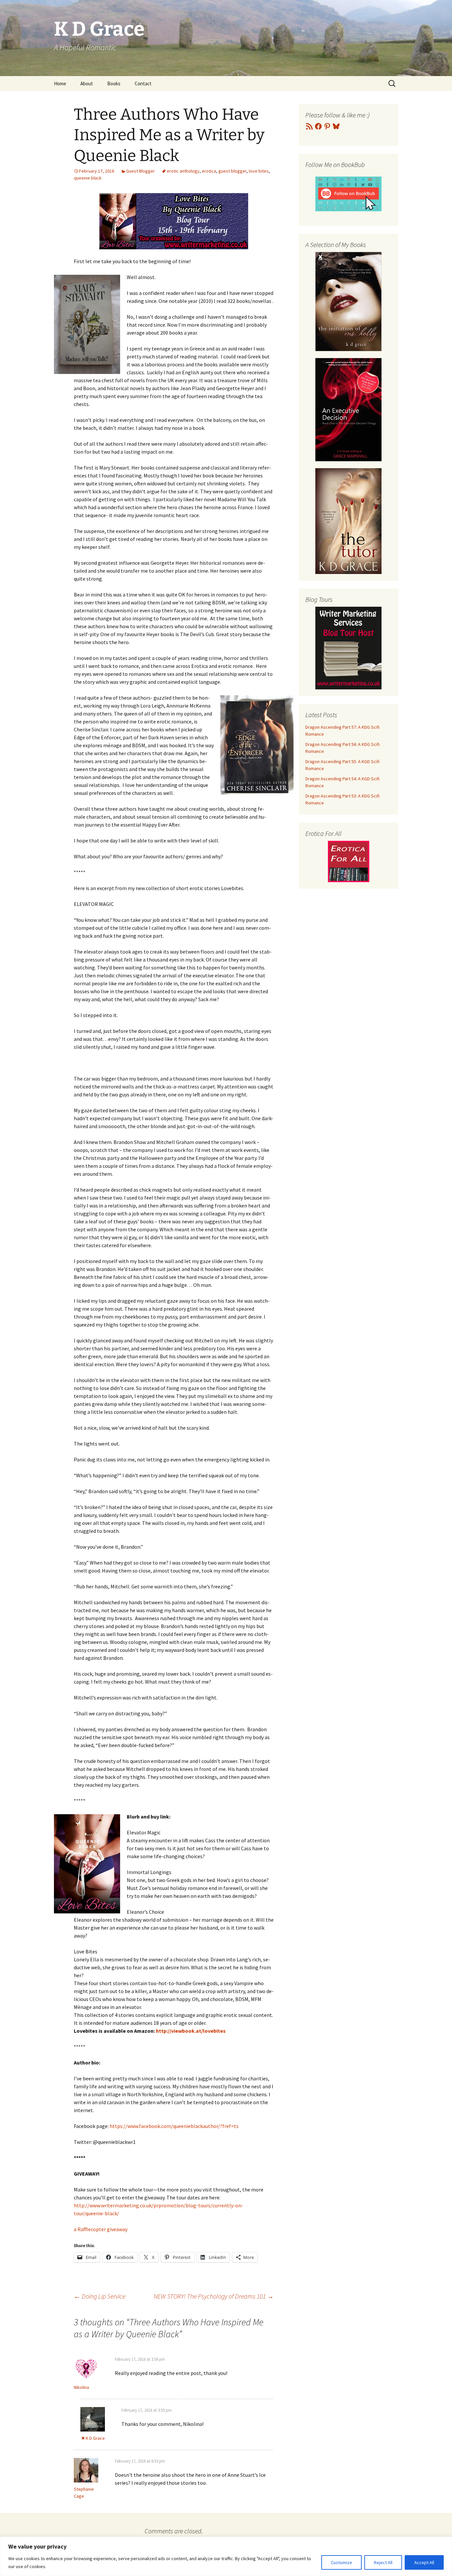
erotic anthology (183, 171)
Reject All (383, 2562)
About (87, 83)
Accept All (424, 2562)
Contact (143, 83)
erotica (209, 171)
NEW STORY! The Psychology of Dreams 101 (214, 2296)
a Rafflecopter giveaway (101, 2229)
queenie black (88, 178)
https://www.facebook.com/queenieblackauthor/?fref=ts (174, 2126)
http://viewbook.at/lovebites (191, 2031)
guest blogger (232, 171)
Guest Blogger (140, 171)
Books (114, 83)
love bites (259, 171)
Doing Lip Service (100, 2296)
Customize (341, 2562)
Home (60, 83)
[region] (226, 2556)
